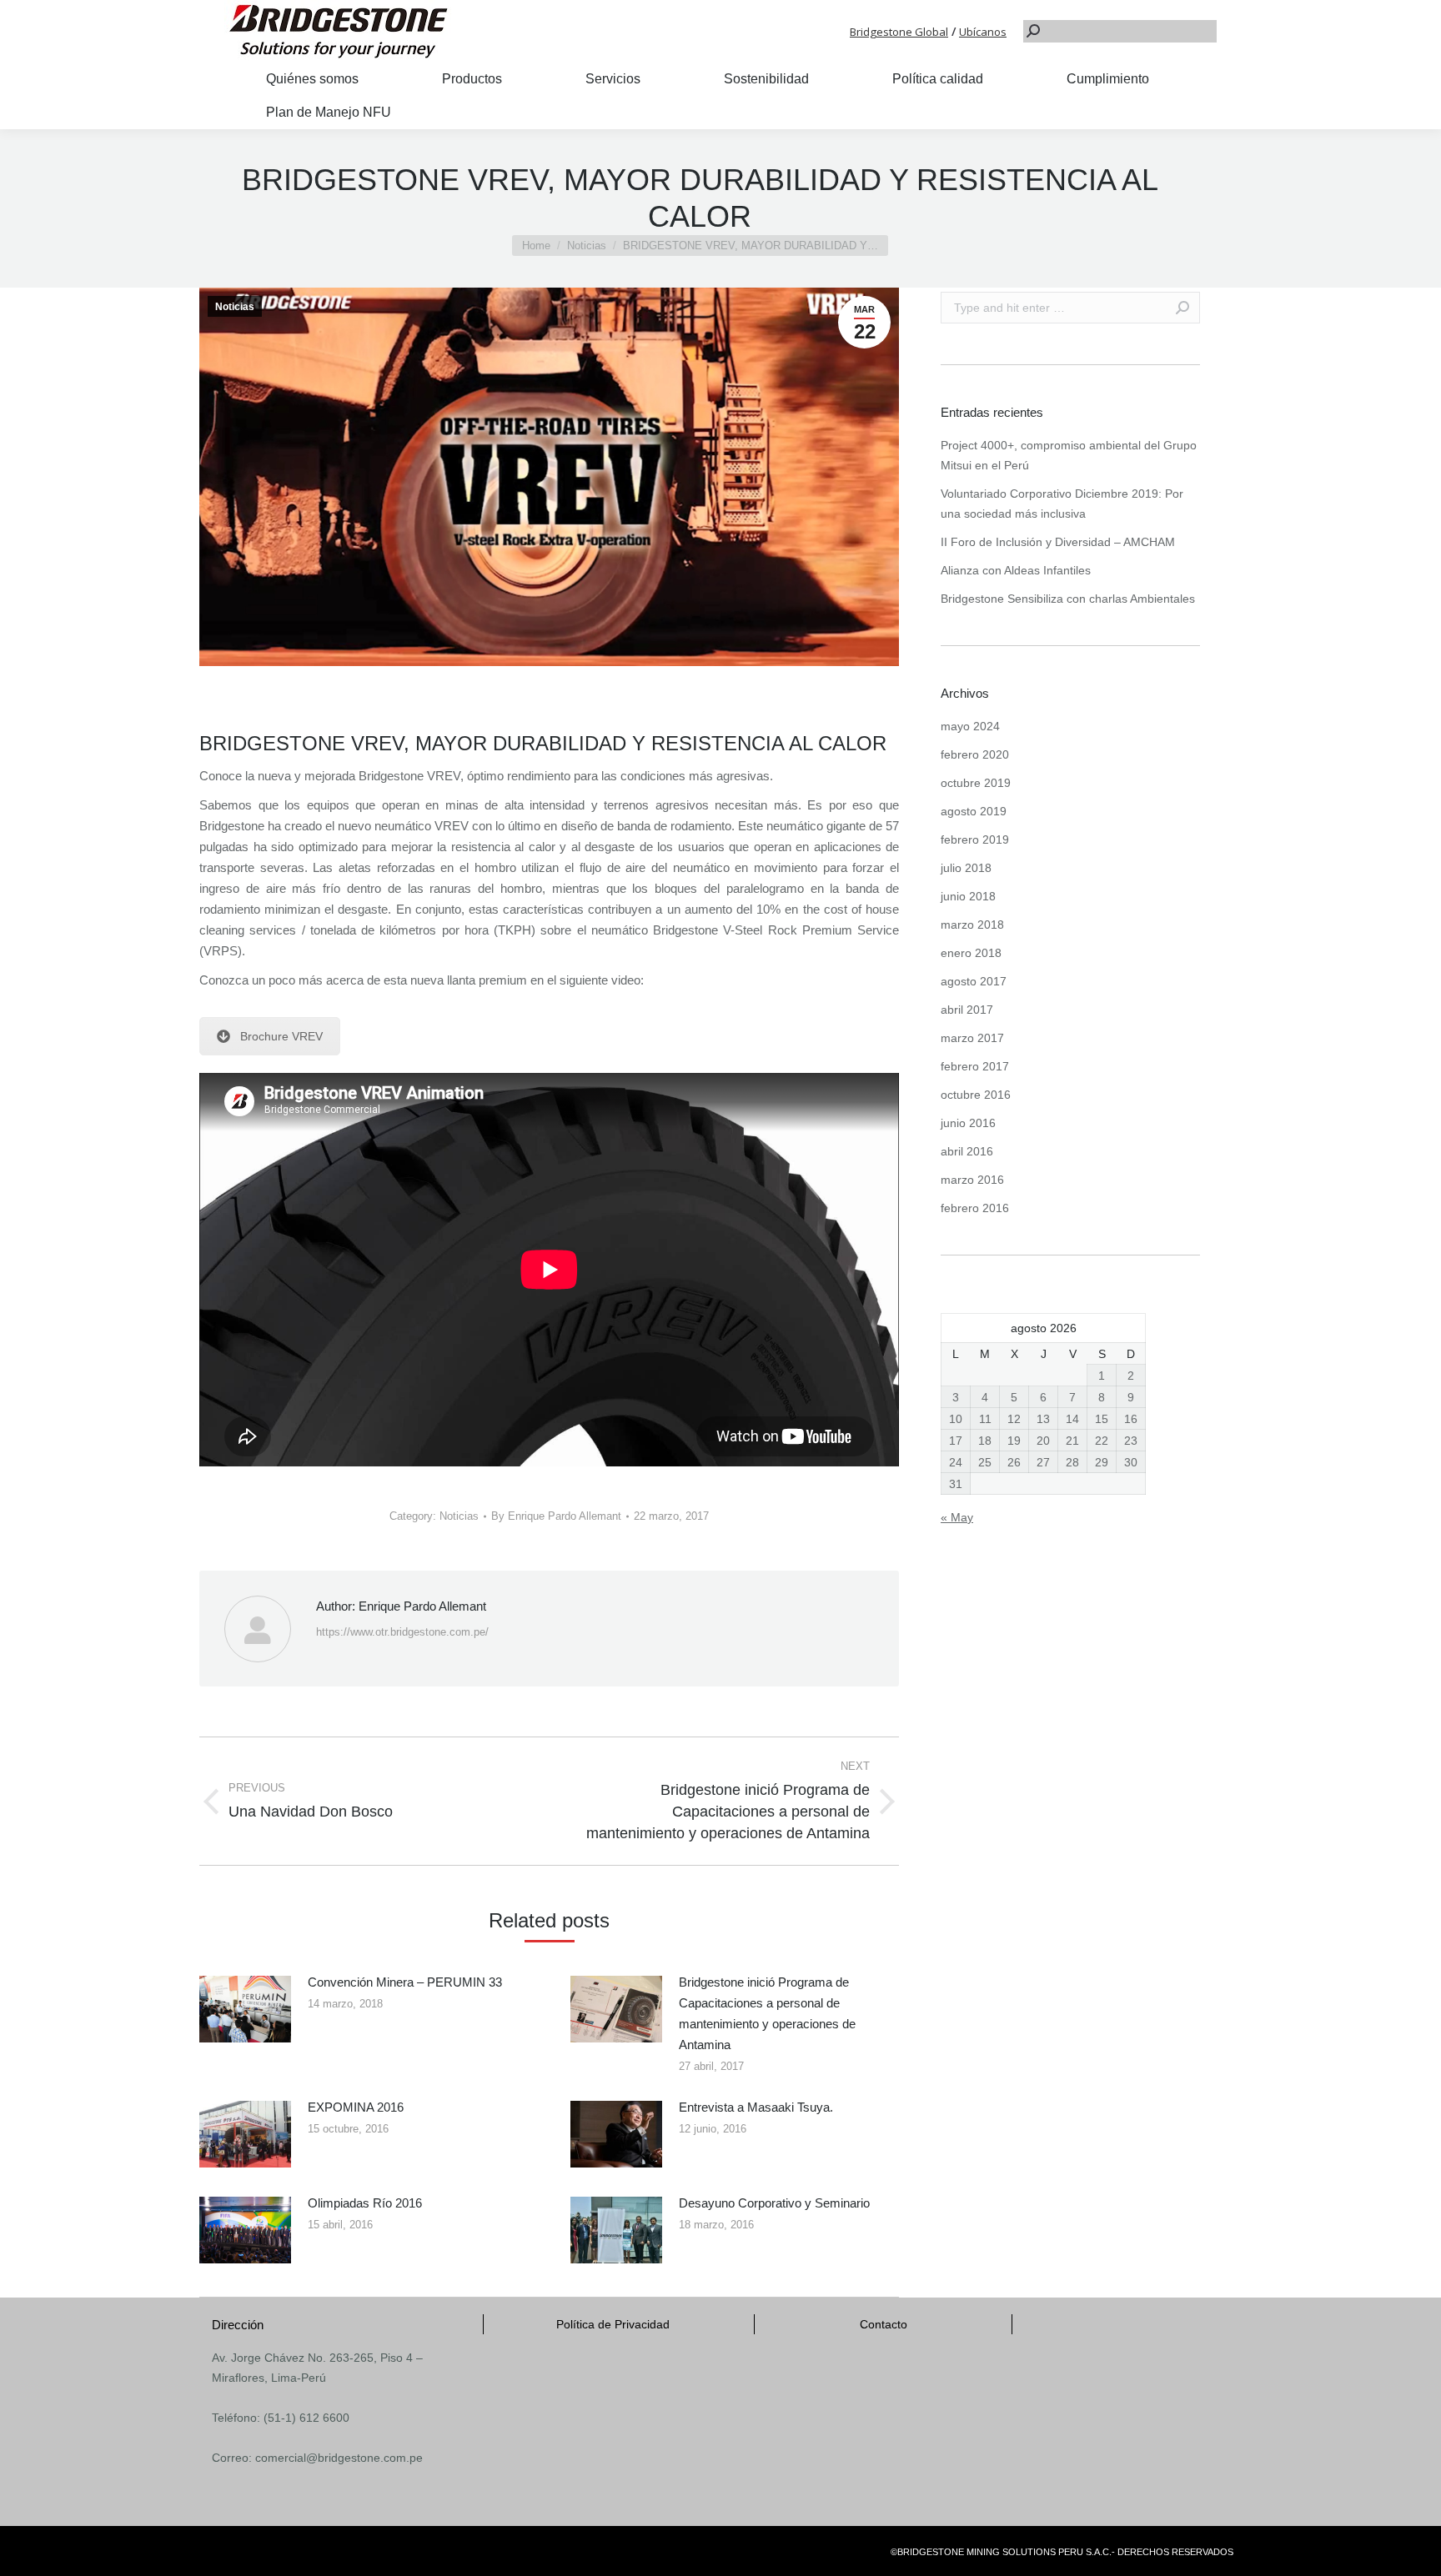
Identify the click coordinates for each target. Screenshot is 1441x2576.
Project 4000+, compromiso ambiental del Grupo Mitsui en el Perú (1069, 455)
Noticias (235, 307)
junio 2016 (968, 1123)
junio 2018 (968, 896)
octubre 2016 (976, 1095)
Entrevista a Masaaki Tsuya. (756, 2107)
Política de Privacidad (613, 2324)
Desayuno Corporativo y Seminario (774, 2203)
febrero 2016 (975, 1208)
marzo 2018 (972, 925)
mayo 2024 (970, 726)
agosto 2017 (974, 981)
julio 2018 (966, 868)
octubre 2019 (976, 783)
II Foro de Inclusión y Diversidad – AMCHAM (1058, 542)
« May (957, 1517)
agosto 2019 (974, 811)
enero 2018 (971, 953)
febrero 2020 (975, 754)
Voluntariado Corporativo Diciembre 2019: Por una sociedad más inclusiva (1062, 504)
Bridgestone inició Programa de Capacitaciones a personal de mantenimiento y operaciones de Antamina (767, 2013)
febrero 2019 (975, 839)
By (556, 1516)
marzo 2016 (972, 1180)
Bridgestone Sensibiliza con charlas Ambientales (1068, 599)
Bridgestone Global (899, 32)
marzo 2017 (972, 1038)
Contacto (884, 2324)
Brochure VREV (281, 1036)
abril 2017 (967, 1010)
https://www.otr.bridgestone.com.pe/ (402, 1632)
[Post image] (245, 2009)
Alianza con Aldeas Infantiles (1016, 570)
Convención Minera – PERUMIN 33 (405, 1982)
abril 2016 (967, 1151)
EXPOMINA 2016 (356, 2107)
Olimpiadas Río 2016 (365, 2203)
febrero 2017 (975, 1066)
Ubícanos (983, 32)
